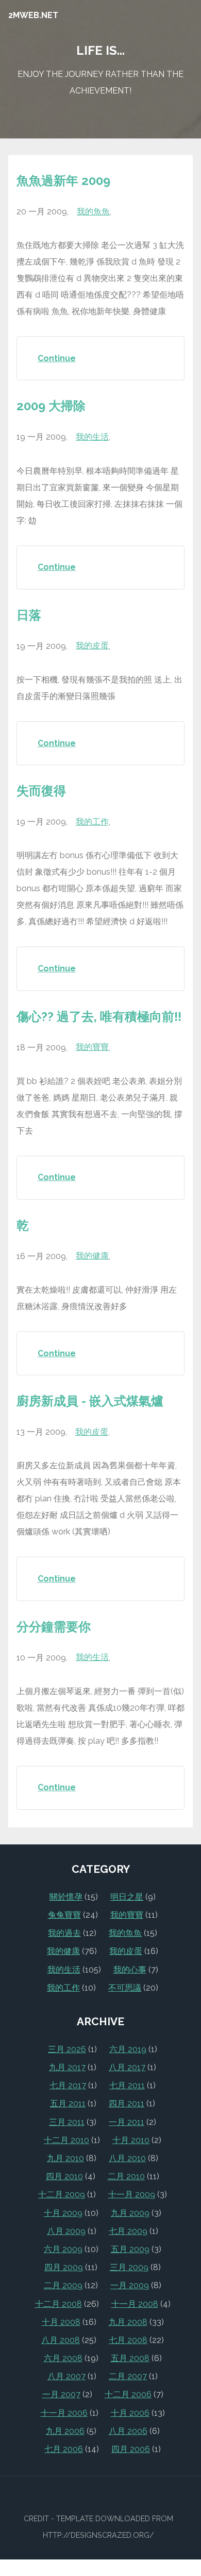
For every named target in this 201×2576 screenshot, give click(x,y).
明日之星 (127, 1897)
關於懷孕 (66, 1897)
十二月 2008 (58, 2304)
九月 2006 (65, 2431)
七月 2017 (68, 2085)
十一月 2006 (64, 2413)
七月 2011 (127, 2085)
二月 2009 (63, 2285)
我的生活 (92, 437)
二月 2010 (126, 2176)
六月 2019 (128, 2049)
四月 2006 (131, 2449)
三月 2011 (67, 2122)
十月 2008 (61, 2322)
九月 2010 (65, 2158)
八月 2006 (128, 2431)
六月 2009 (63, 2249)
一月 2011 (127, 2122)
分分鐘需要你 (54, 1627)
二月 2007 (128, 2376)
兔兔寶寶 (64, 1915)
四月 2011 (127, 2104)
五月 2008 (130, 2358)
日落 (29, 615)
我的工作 (92, 822)
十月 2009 (63, 2213)
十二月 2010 (66, 2140)
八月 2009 (66, 2231)
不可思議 (125, 1988)
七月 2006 (64, 2449)
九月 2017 (67, 2067)
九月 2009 (130, 2213)
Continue (57, 358)
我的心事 (130, 1970)
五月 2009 (130, 2249)
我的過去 (64, 1933)
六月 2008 (63, 2358)
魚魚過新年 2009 (63, 181)
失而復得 (41, 791)
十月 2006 (130, 2413)
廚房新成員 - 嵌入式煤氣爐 (90, 1401)
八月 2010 (127, 2158)
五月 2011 (68, 2104)
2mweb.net (33, 15)
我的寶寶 (92, 1047)
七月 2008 (128, 2340)
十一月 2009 (132, 2194)
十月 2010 (131, 2140)
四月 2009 (64, 2267)
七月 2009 (128, 2231)
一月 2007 (61, 2394)
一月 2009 (130, 2285)
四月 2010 (64, 2176)
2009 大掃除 (51, 406)
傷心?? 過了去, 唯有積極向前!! (99, 1017)
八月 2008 (61, 2340)
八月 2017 (127, 2067)
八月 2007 (66, 2376)
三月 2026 (67, 2049)
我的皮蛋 (92, 646)
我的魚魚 (93, 212)
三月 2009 (129, 2267)
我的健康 (92, 1256)
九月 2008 (128, 2322)
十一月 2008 (135, 2304)
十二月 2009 (62, 2194)
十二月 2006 (128, 2394)
